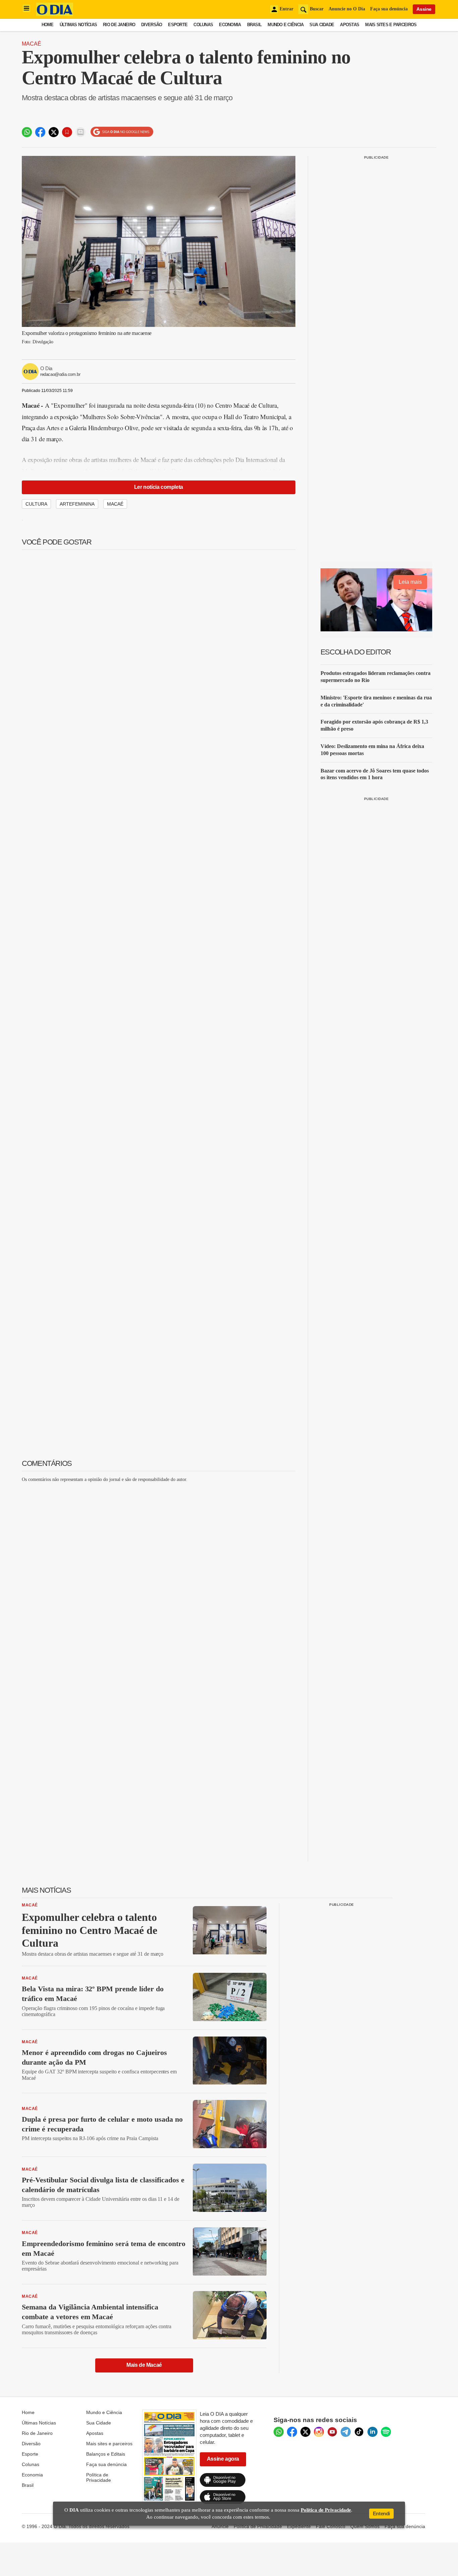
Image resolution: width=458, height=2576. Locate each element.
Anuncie (220, 2526)
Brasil (254, 25)
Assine (424, 9)
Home (48, 25)
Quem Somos (365, 2526)
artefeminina (77, 504)
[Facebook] (292, 2432)
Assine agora (223, 2459)
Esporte (178, 25)
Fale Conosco (331, 2526)
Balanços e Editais (106, 2454)
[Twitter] (305, 2432)
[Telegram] (346, 2432)
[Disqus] (159, 1572)
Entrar (287, 9)
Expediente (299, 2526)
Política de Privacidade (99, 2477)
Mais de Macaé (144, 2365)
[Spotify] (386, 2432)
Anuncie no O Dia (347, 9)
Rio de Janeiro (119, 25)
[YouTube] (332, 2432)
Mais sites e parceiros (109, 2444)
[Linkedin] (373, 2432)
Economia (230, 25)
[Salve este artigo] (67, 132)
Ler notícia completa (159, 487)
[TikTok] (359, 2432)
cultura (36, 504)
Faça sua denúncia (389, 9)
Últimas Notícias (78, 25)
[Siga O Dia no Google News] (122, 132)
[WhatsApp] (279, 2432)
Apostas (350, 25)
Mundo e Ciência (285, 25)
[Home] (55, 14)
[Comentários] (80, 132)
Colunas (203, 25)
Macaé (32, 44)
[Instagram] (319, 2432)
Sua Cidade (322, 25)
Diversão (152, 25)
